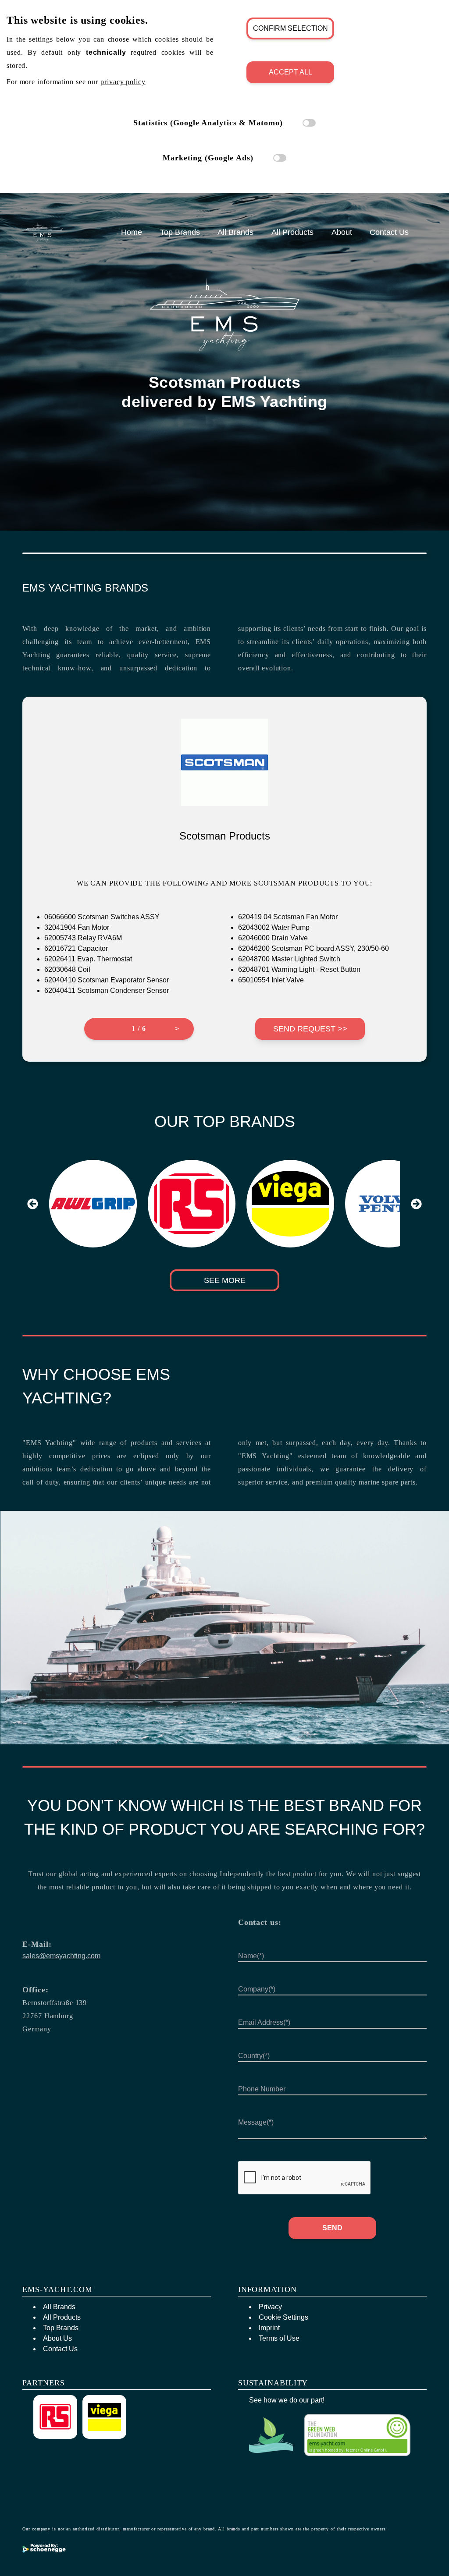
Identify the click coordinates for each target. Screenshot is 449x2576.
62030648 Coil (67, 969)
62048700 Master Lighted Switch (289, 959)
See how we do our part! (287, 2400)
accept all (290, 72)
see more (225, 1280)
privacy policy (123, 82)
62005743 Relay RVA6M (83, 938)
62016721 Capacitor (76, 948)
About (342, 232)
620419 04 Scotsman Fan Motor (288, 917)
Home (132, 232)
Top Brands (180, 232)
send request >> (310, 1029)
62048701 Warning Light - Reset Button (299, 969)
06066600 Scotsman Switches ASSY (102, 917)
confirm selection (290, 28)
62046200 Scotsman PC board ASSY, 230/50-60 (314, 948)
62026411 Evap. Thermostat (88, 959)
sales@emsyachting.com (61, 1956)
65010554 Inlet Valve (271, 980)
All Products (292, 232)
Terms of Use (279, 2338)
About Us (57, 2338)
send (332, 2228)
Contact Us (389, 232)
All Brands (235, 232)
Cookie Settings (283, 2317)
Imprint (269, 2328)
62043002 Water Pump (274, 927)
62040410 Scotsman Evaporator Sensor (107, 980)
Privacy (270, 2307)
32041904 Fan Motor (77, 927)
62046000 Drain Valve (273, 938)
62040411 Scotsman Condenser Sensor (107, 990)
